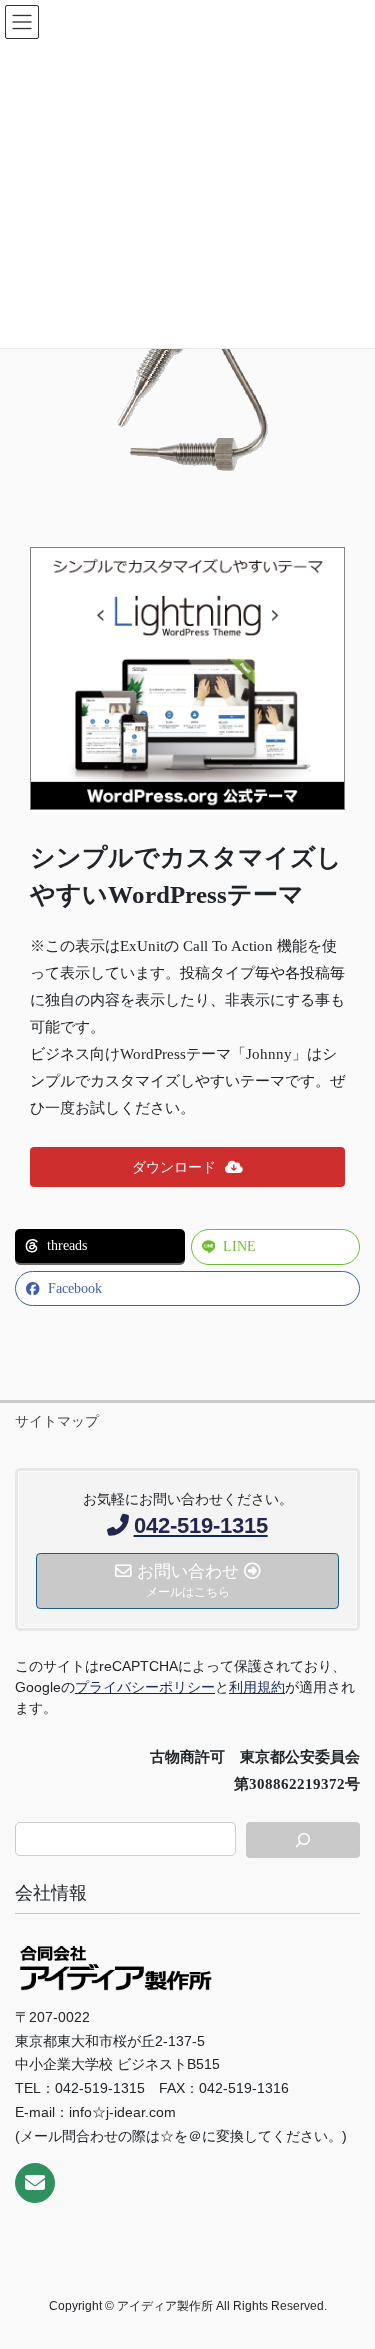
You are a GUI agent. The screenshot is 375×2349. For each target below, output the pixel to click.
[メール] (35, 2183)
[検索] (303, 1840)
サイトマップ (57, 1421)
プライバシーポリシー (145, 1687)
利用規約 (257, 1687)
